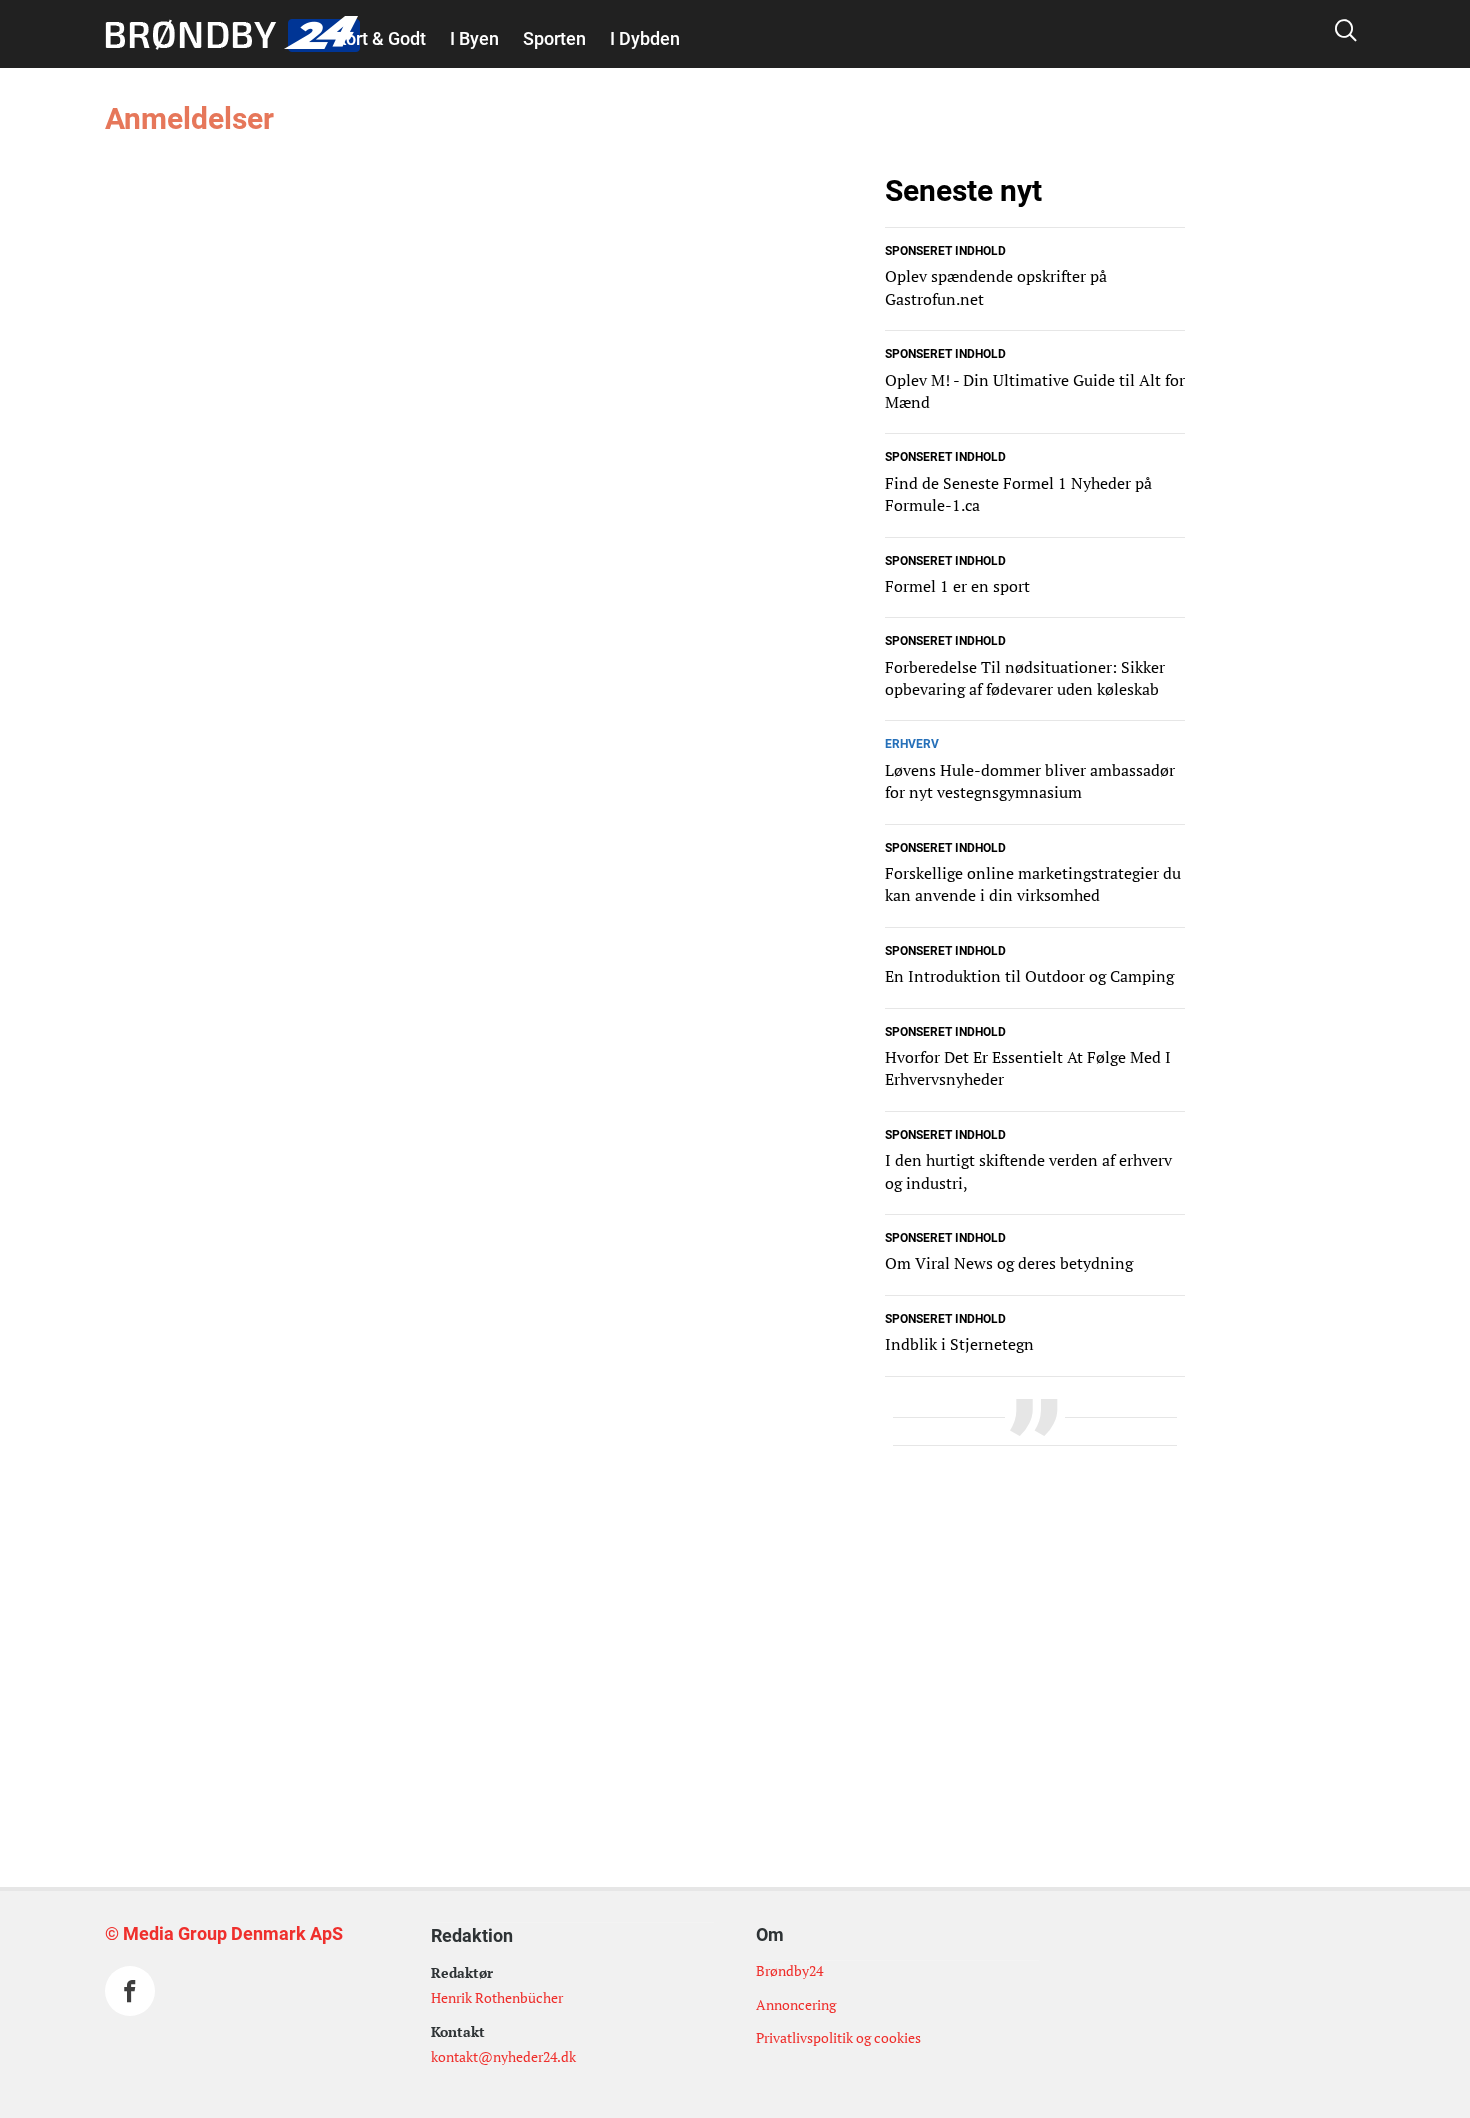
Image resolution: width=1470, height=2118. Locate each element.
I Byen (474, 38)
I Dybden (645, 38)
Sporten (554, 38)
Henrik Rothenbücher (497, 1997)
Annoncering (796, 2004)
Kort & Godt (380, 38)
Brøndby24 (789, 1970)
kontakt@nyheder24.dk (503, 2056)
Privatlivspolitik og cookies (838, 2037)
